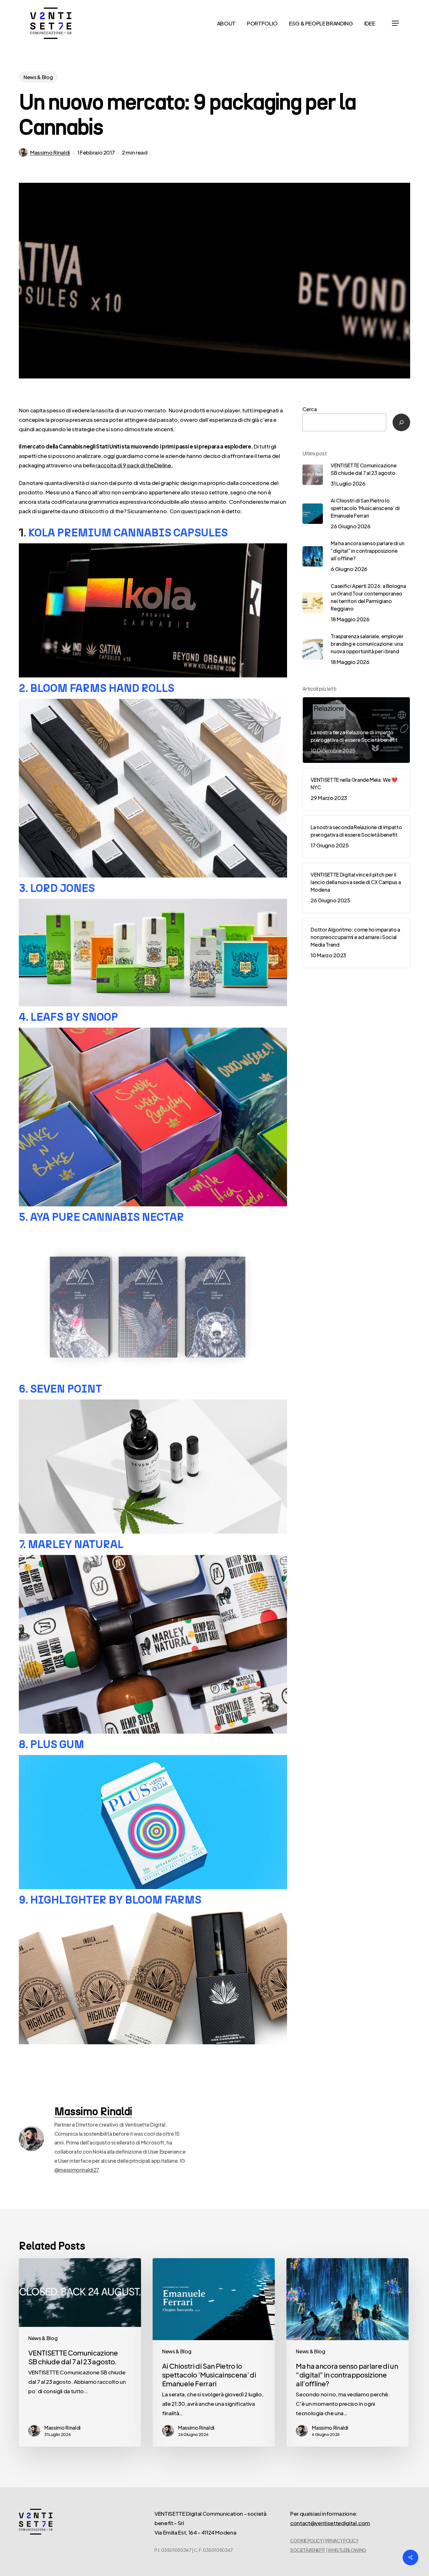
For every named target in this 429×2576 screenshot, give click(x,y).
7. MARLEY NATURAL (71, 1544)
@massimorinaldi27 (77, 2170)
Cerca (310, 409)
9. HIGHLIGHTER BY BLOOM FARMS (110, 1900)
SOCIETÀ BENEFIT (308, 2550)
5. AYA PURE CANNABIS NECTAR (101, 1217)
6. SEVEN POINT (60, 1389)
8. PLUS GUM (52, 1744)
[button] (395, 23)
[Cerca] (401, 422)
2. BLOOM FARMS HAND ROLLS (97, 688)
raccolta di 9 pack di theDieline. (134, 465)
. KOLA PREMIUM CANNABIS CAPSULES (126, 533)
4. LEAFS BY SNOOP (68, 1017)
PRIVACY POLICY (342, 2541)
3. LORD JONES (57, 888)
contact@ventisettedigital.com (330, 2523)
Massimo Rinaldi (50, 152)
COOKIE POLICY (307, 2541)
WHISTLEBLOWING (347, 2550)
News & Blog (38, 77)
